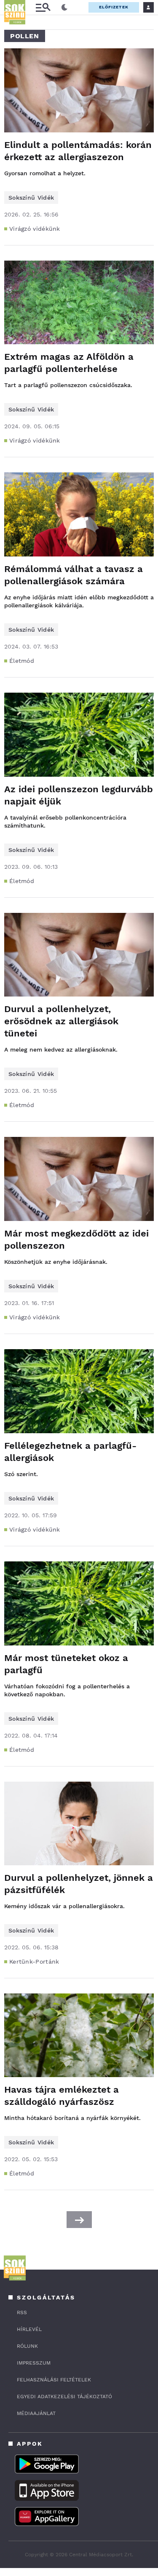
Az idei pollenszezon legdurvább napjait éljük (79, 795)
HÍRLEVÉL (29, 2329)
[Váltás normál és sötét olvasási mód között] (64, 8)
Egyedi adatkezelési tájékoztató (64, 2397)
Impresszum (34, 2363)
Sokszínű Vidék (31, 198)
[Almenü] (43, 7)
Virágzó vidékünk (35, 229)
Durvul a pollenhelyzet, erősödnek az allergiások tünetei (61, 1021)
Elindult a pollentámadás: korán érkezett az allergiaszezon (78, 151)
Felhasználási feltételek (54, 2380)
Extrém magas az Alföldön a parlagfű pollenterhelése (69, 363)
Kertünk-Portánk (34, 1962)
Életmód (22, 661)
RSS (22, 2312)
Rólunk (27, 2346)
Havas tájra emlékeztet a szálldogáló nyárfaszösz (62, 2096)
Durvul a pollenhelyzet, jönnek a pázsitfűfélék (79, 1884)
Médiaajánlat (36, 2413)
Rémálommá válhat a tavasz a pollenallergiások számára (74, 575)
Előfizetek (114, 7)
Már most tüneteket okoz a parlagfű (66, 1664)
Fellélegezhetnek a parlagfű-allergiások (70, 1452)
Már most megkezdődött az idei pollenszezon (76, 1239)
